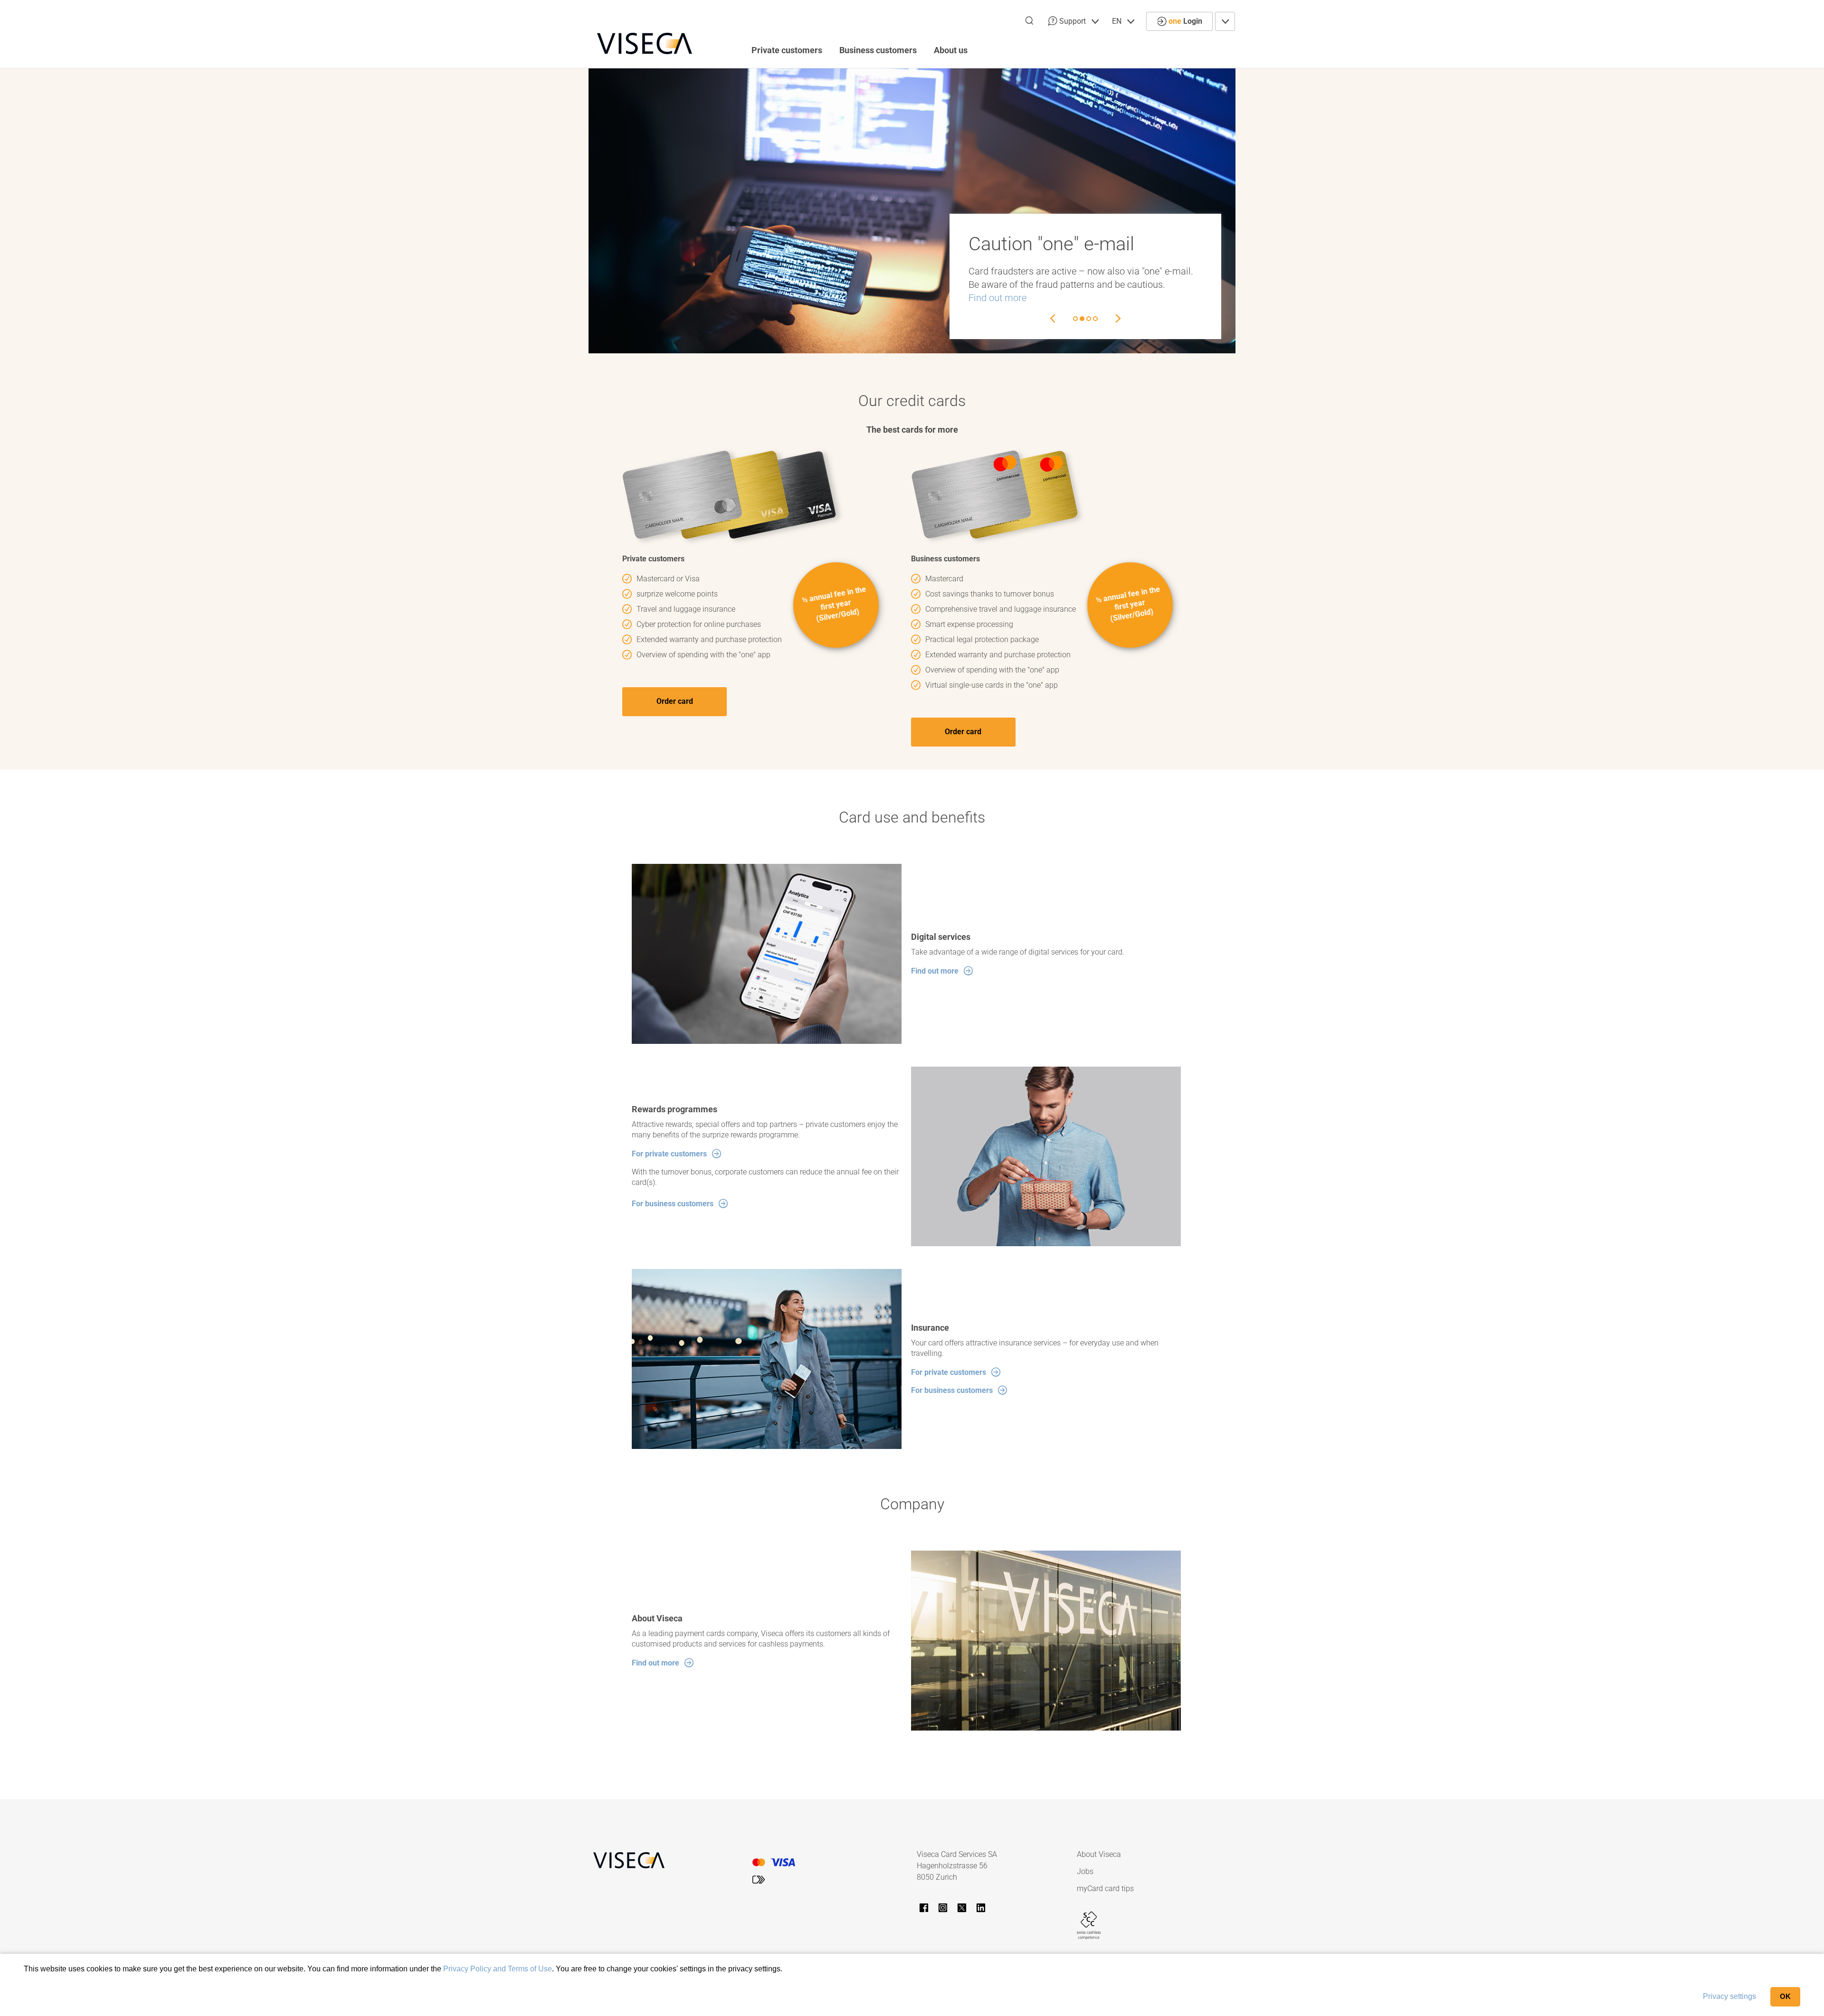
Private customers (787, 50)
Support (1073, 21)
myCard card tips (1105, 1888)
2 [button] (1082, 319)
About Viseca (1099, 1854)
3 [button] (1089, 319)
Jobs (1085, 1871)
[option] (912, 211)
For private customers (669, 1154)
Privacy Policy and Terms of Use (498, 1969)
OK (1785, 1996)
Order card (675, 701)
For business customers (673, 1204)
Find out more (997, 298)
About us (951, 50)
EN (1118, 21)
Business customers (878, 50)
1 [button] (1075, 319)
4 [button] (1095, 319)
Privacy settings (1729, 1996)
